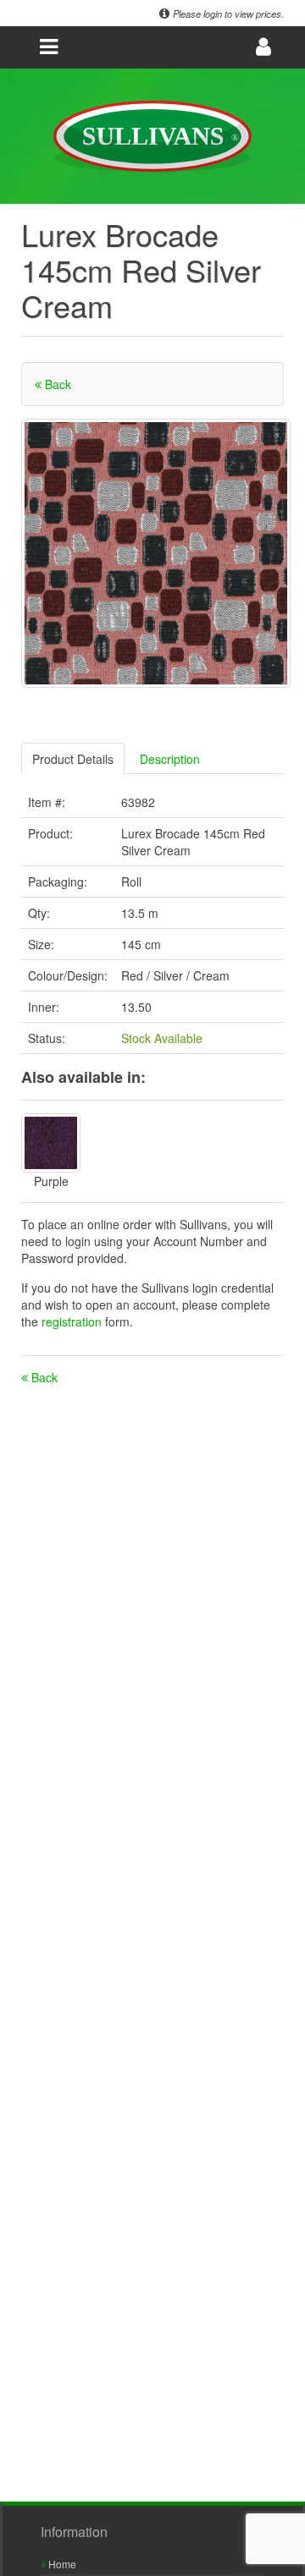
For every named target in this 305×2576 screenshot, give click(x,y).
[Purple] (51, 1143)
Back (56, 384)
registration (73, 1321)
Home (61, 2564)
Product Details (73, 759)
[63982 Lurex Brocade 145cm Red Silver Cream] (156, 553)
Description (170, 759)
